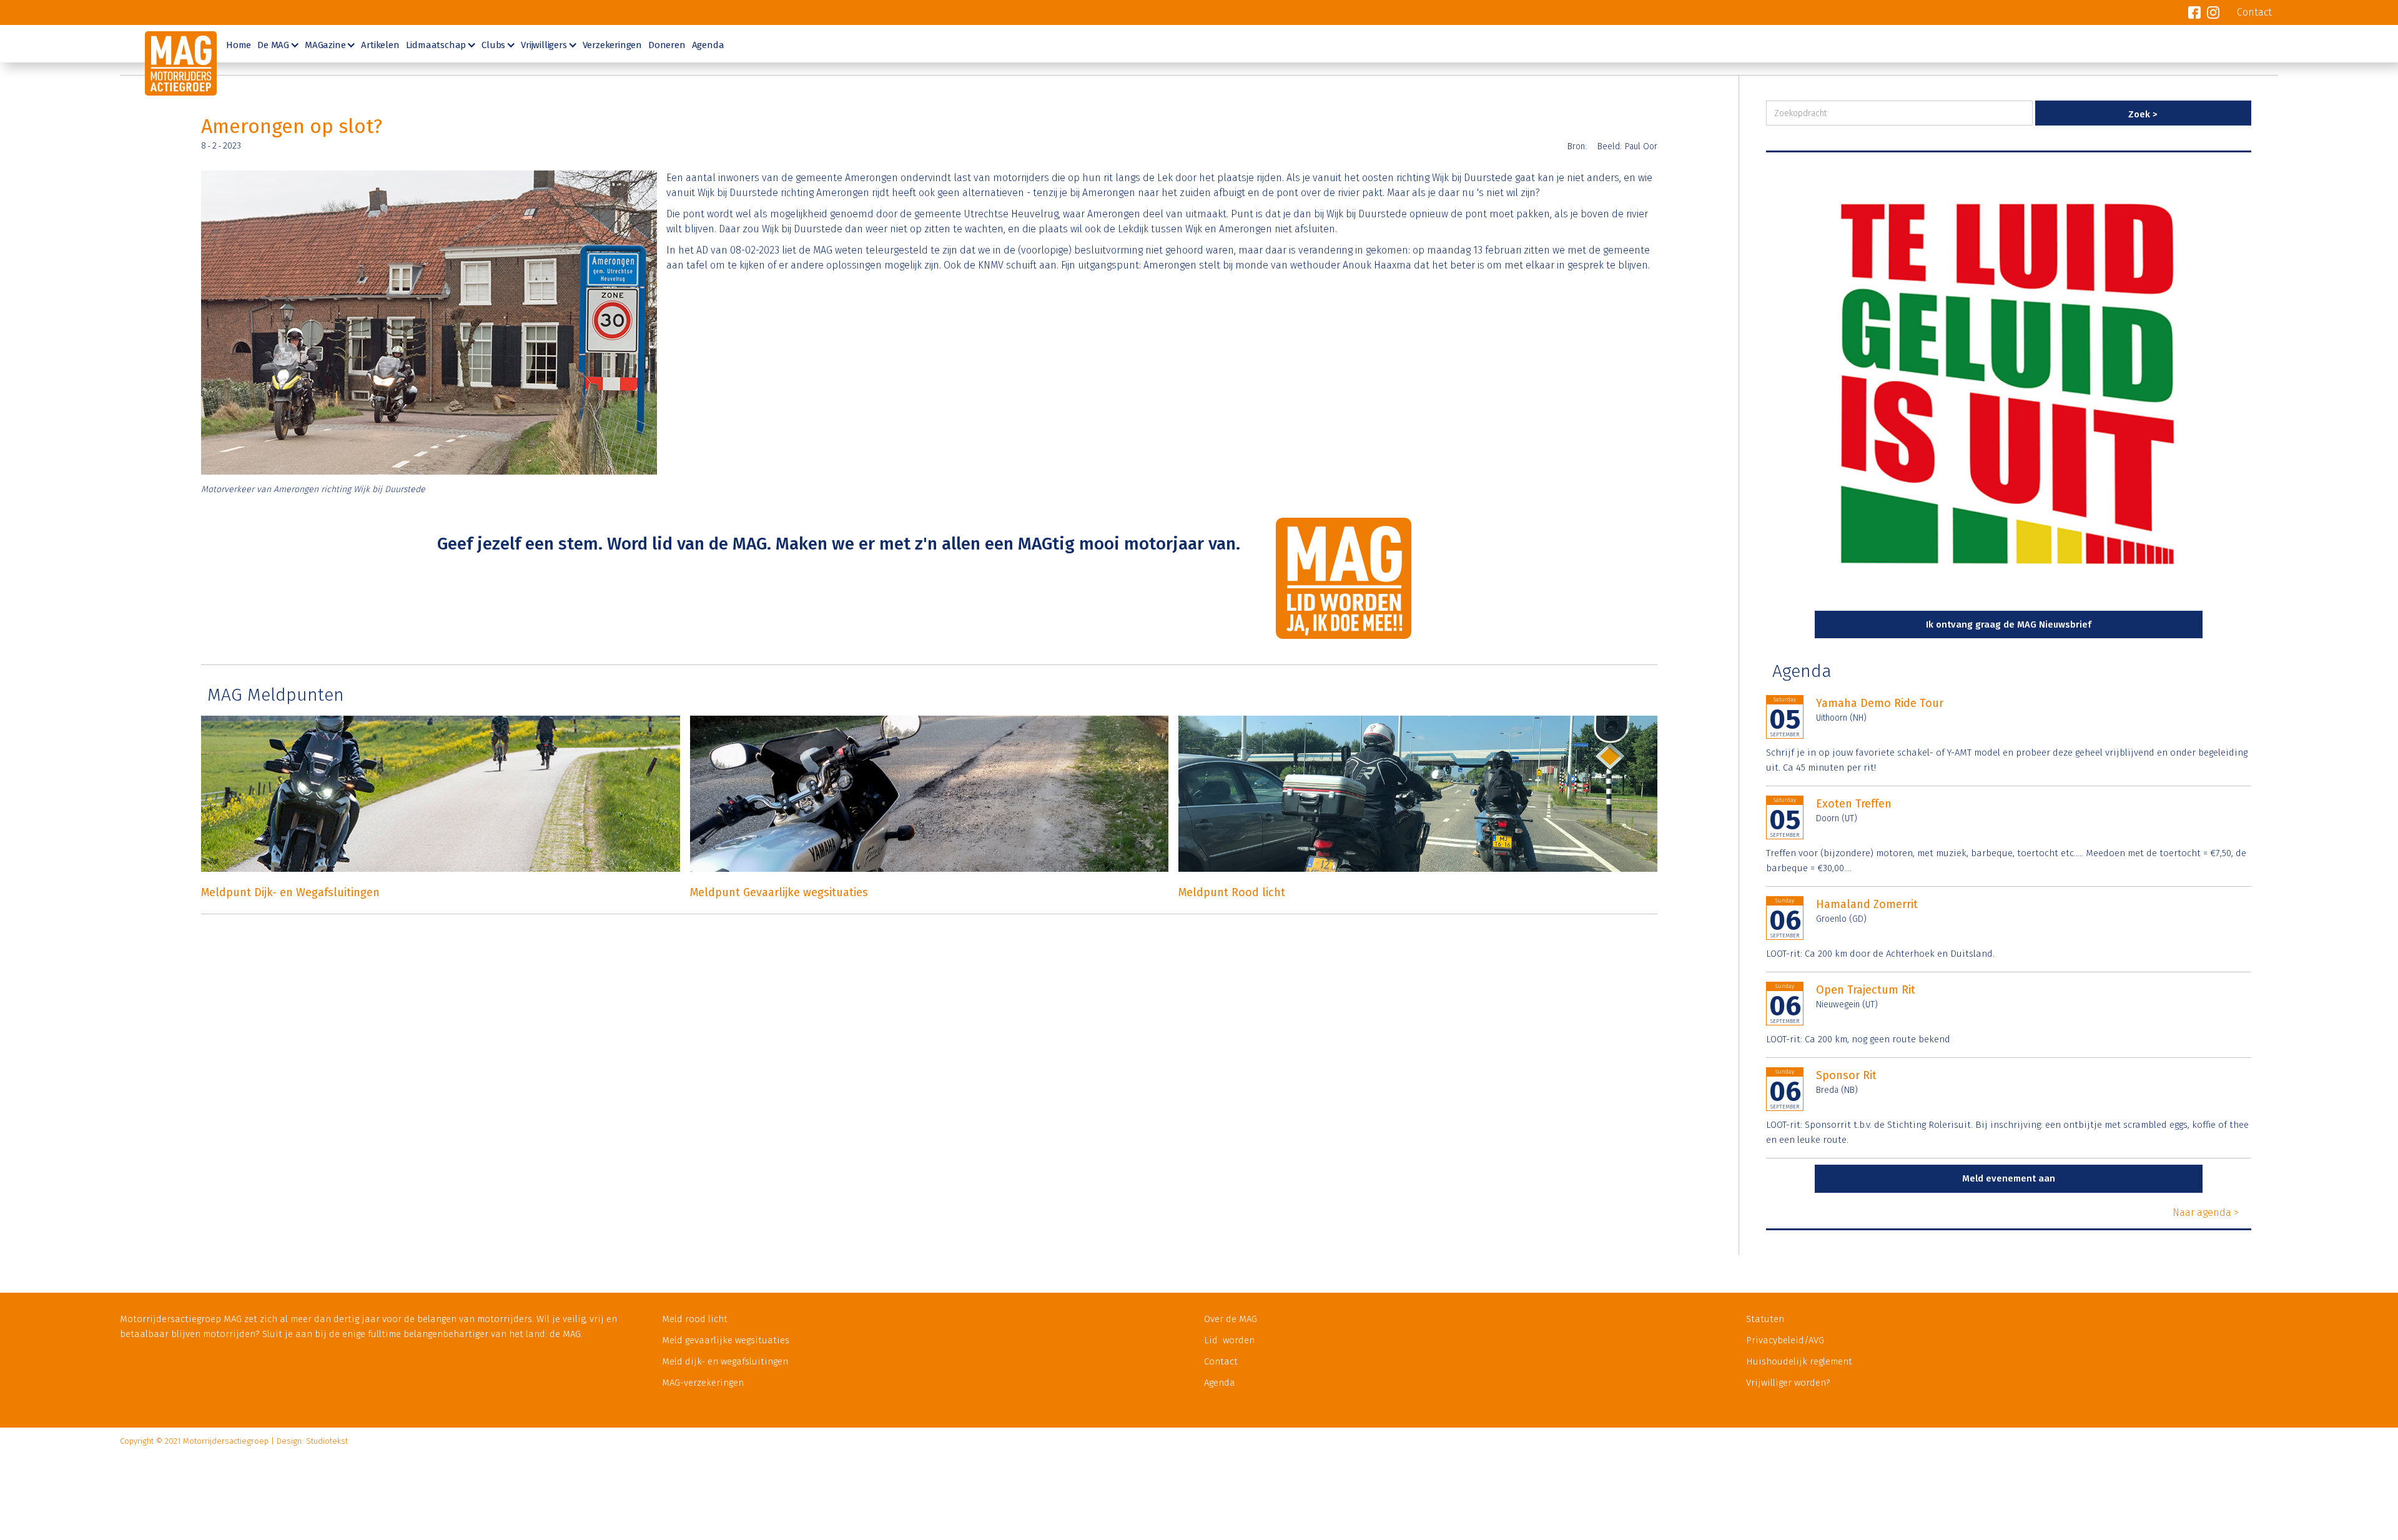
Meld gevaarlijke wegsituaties (726, 1340)
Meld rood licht (695, 1319)
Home (239, 45)
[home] (168, 60)
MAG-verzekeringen (703, 1383)
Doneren (667, 45)
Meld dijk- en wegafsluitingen (725, 1361)
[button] (276, 44)
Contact (1221, 1361)
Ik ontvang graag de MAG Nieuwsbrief (2009, 624)
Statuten (1765, 1319)
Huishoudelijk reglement (1799, 1361)
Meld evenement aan (2009, 1178)
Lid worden (1229, 1340)
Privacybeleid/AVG (1785, 1340)
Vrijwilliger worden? (1788, 1383)
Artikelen (380, 45)
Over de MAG (1231, 1319)
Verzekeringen (612, 45)
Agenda (708, 45)
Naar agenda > (2206, 1212)
